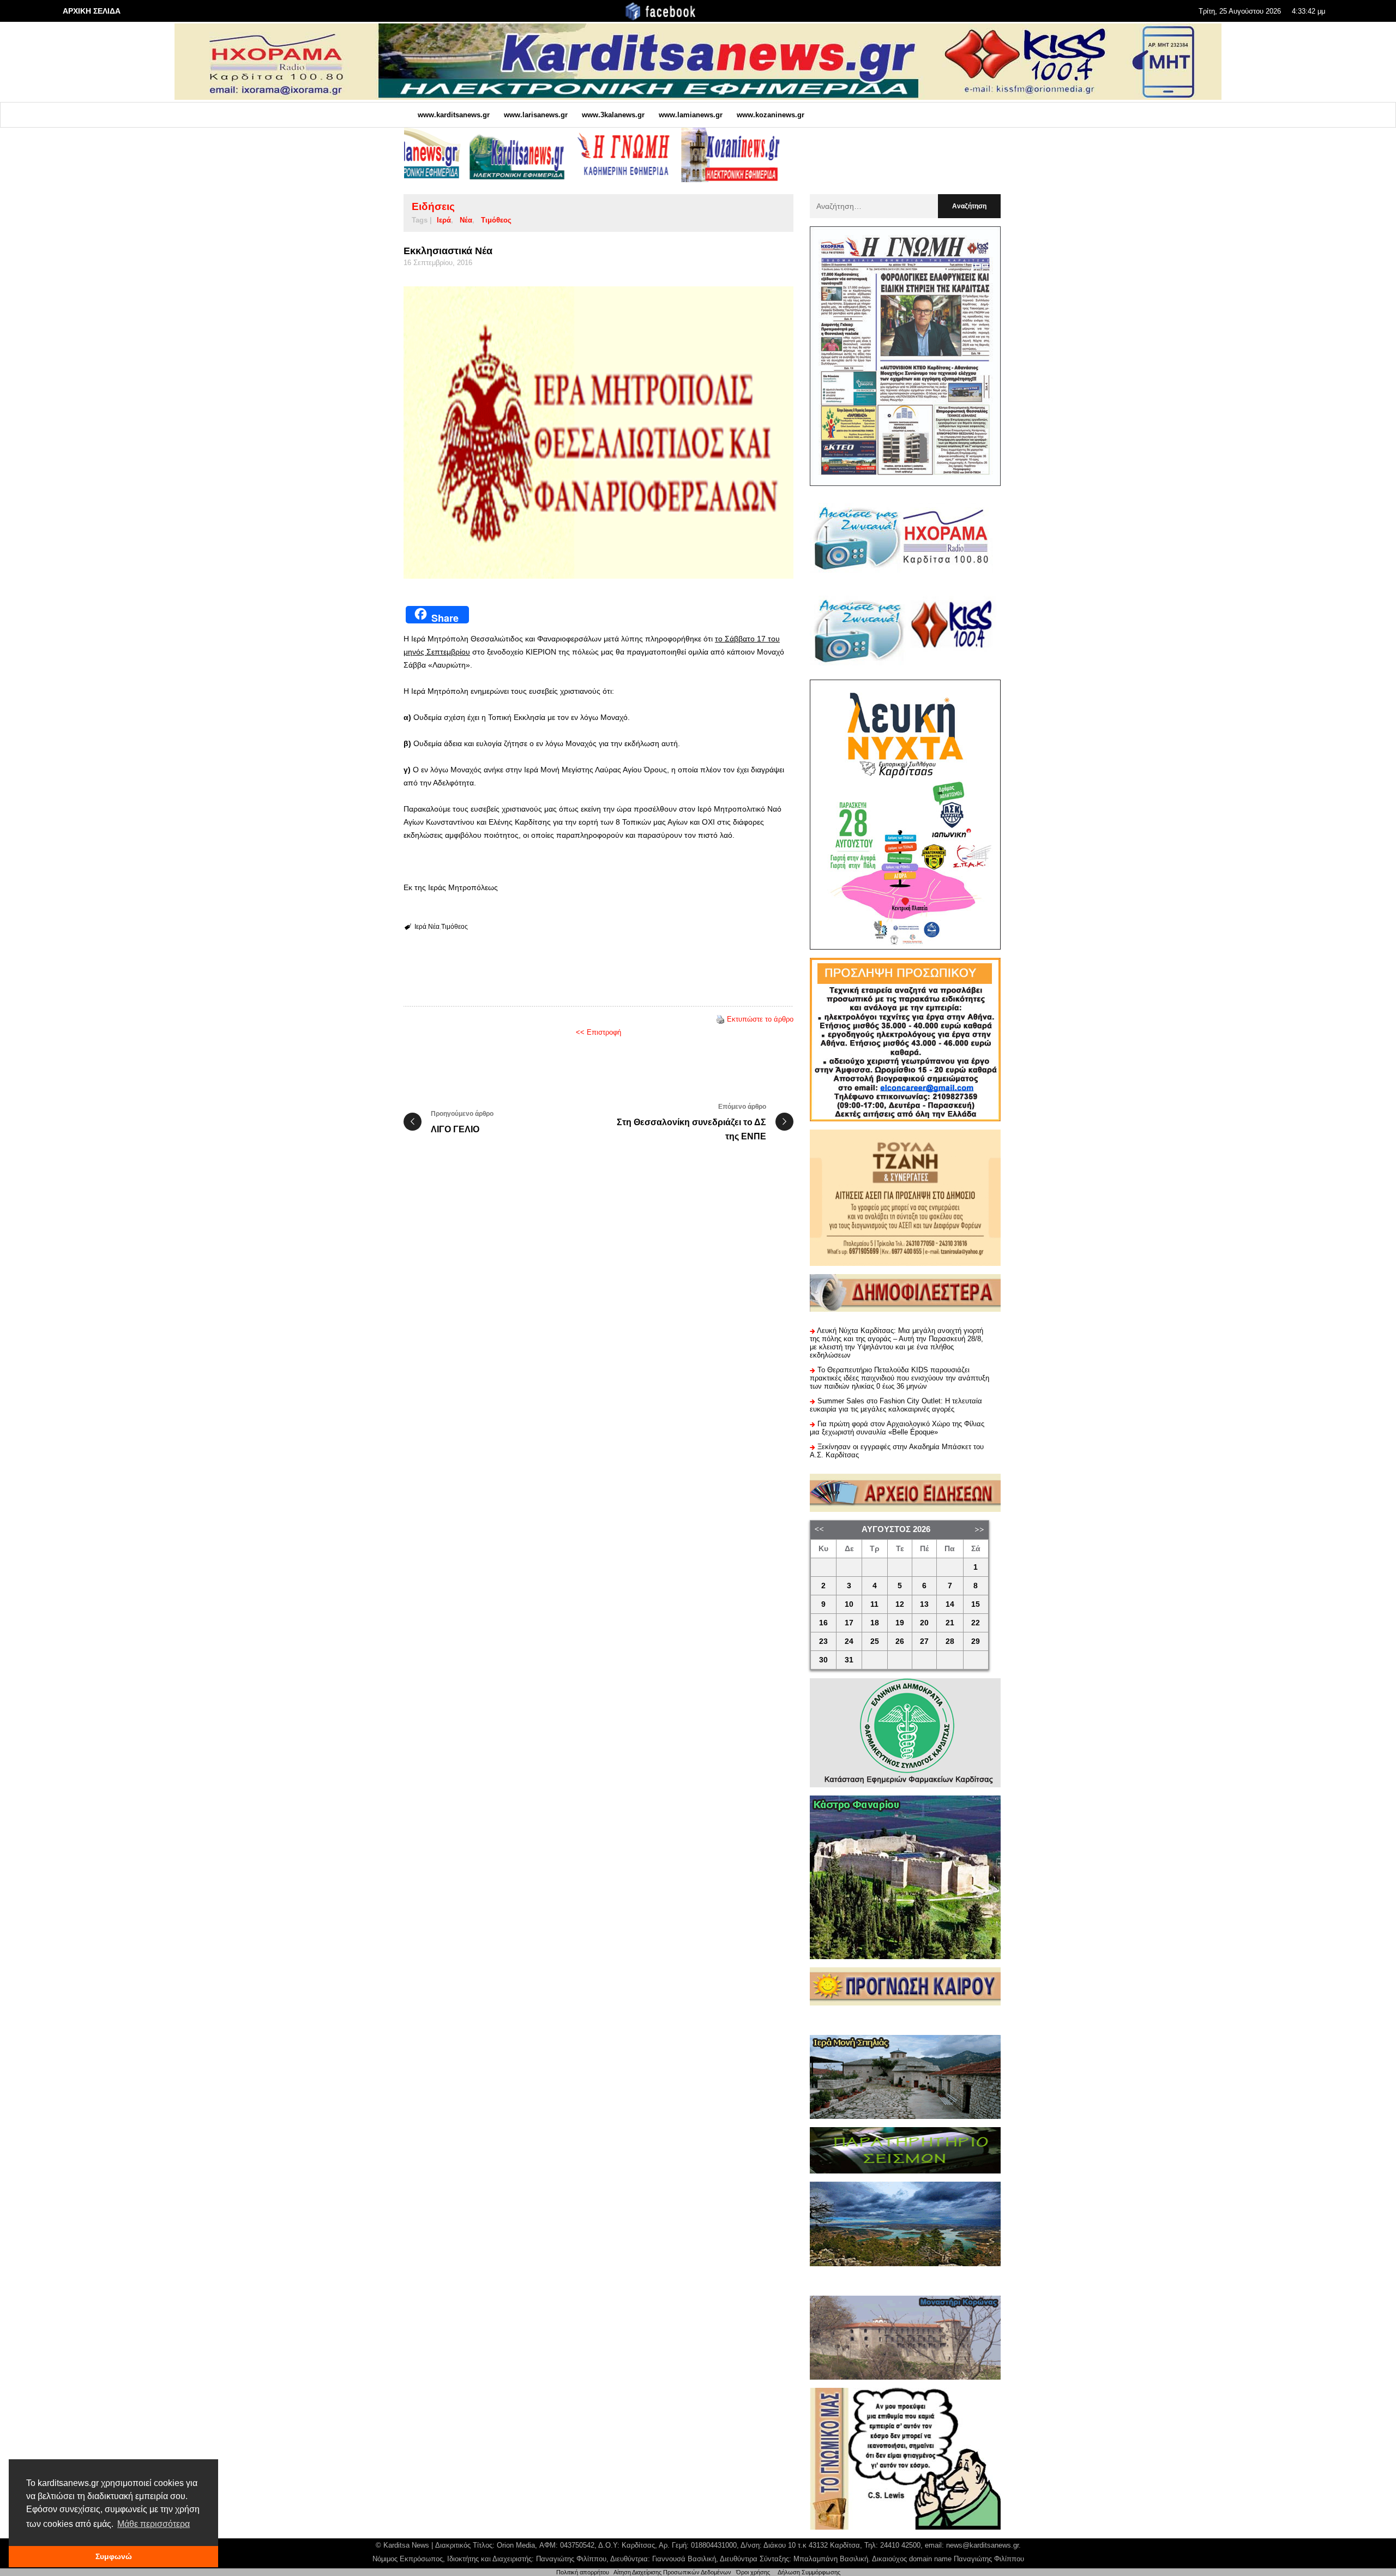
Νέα (466, 220)
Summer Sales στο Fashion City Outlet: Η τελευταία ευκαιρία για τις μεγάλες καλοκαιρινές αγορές (896, 1405)
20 (924, 1623)
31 (849, 1660)
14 (950, 1604)
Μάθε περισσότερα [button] (154, 2524)
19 (900, 1623)
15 (976, 1604)
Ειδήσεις (433, 206)
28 (950, 1641)
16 (823, 1623)
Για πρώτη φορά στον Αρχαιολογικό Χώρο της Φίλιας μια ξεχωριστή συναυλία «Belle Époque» (897, 1428)
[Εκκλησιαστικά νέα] (598, 433)
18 (875, 1623)
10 (849, 1604)
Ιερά (444, 220)
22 (976, 1623)
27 (924, 1641)
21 (950, 1623)
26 (900, 1641)
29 (976, 1641)
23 (823, 1641)
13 (924, 1604)
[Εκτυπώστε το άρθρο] (720, 1019)
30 (823, 1660)
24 (849, 1641)
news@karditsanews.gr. (983, 2545)
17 (849, 1623)
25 (875, 1641)
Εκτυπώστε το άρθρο (760, 1019)
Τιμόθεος (496, 220)
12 (900, 1604)
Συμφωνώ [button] (114, 2556)
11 (874, 1604)
